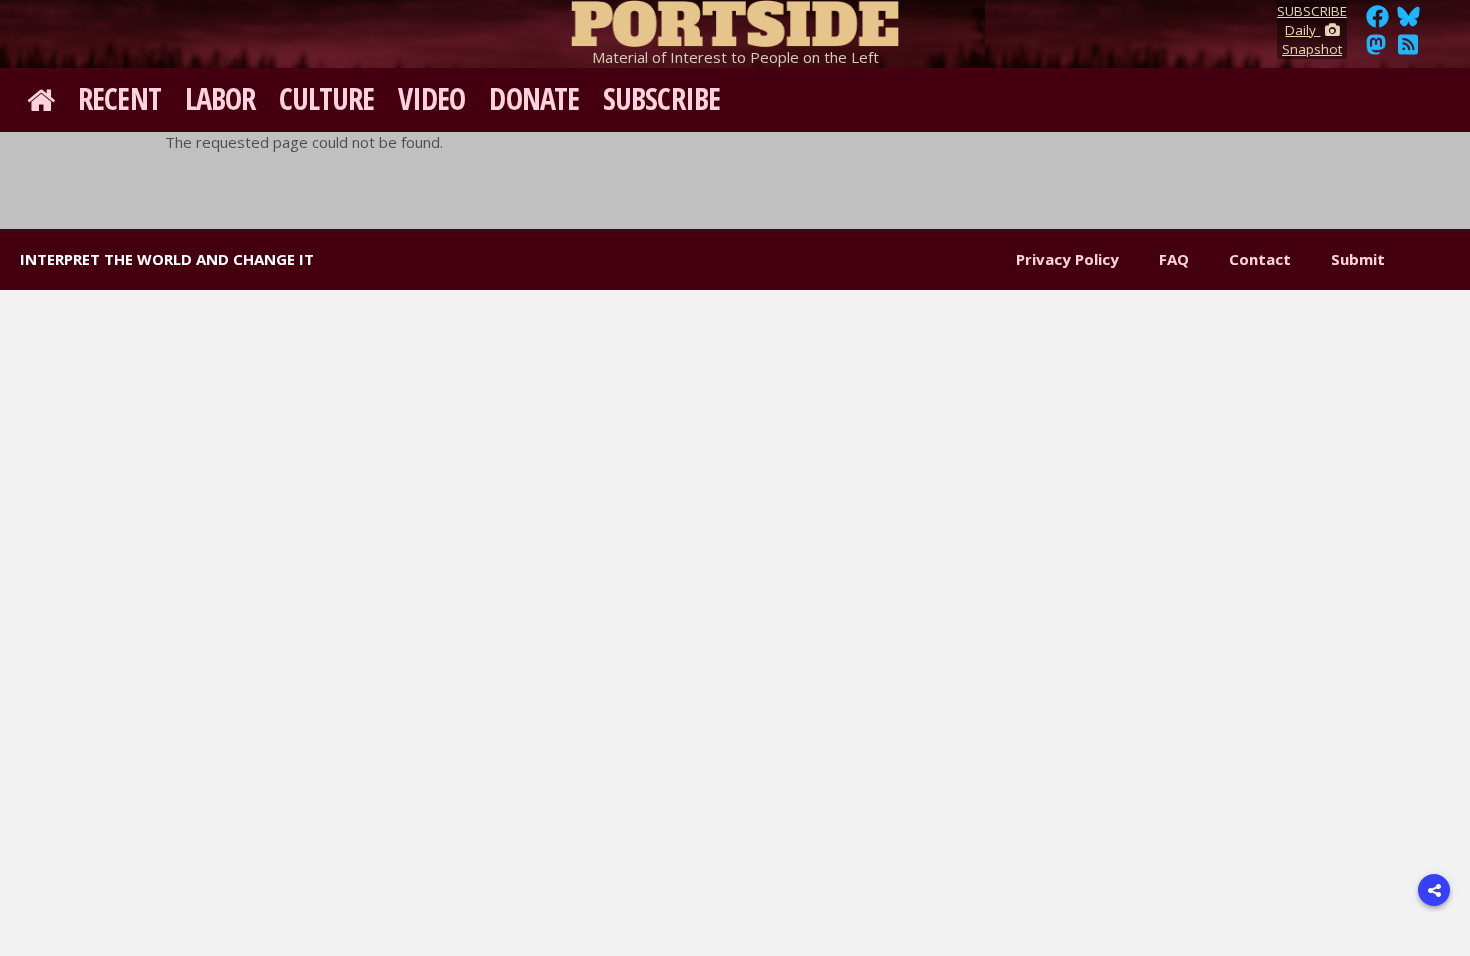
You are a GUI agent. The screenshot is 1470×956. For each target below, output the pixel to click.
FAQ (1174, 259)
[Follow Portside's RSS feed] (1408, 50)
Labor (220, 98)
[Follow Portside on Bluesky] (1410, 22)
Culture (326, 98)
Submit (1358, 259)
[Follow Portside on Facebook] (1377, 22)
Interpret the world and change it (167, 259)
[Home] (735, 20)
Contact (1260, 259)
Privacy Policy (1067, 259)
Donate (534, 98)
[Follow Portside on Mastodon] (1376, 50)
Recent (119, 98)
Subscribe (661, 98)
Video (432, 98)
